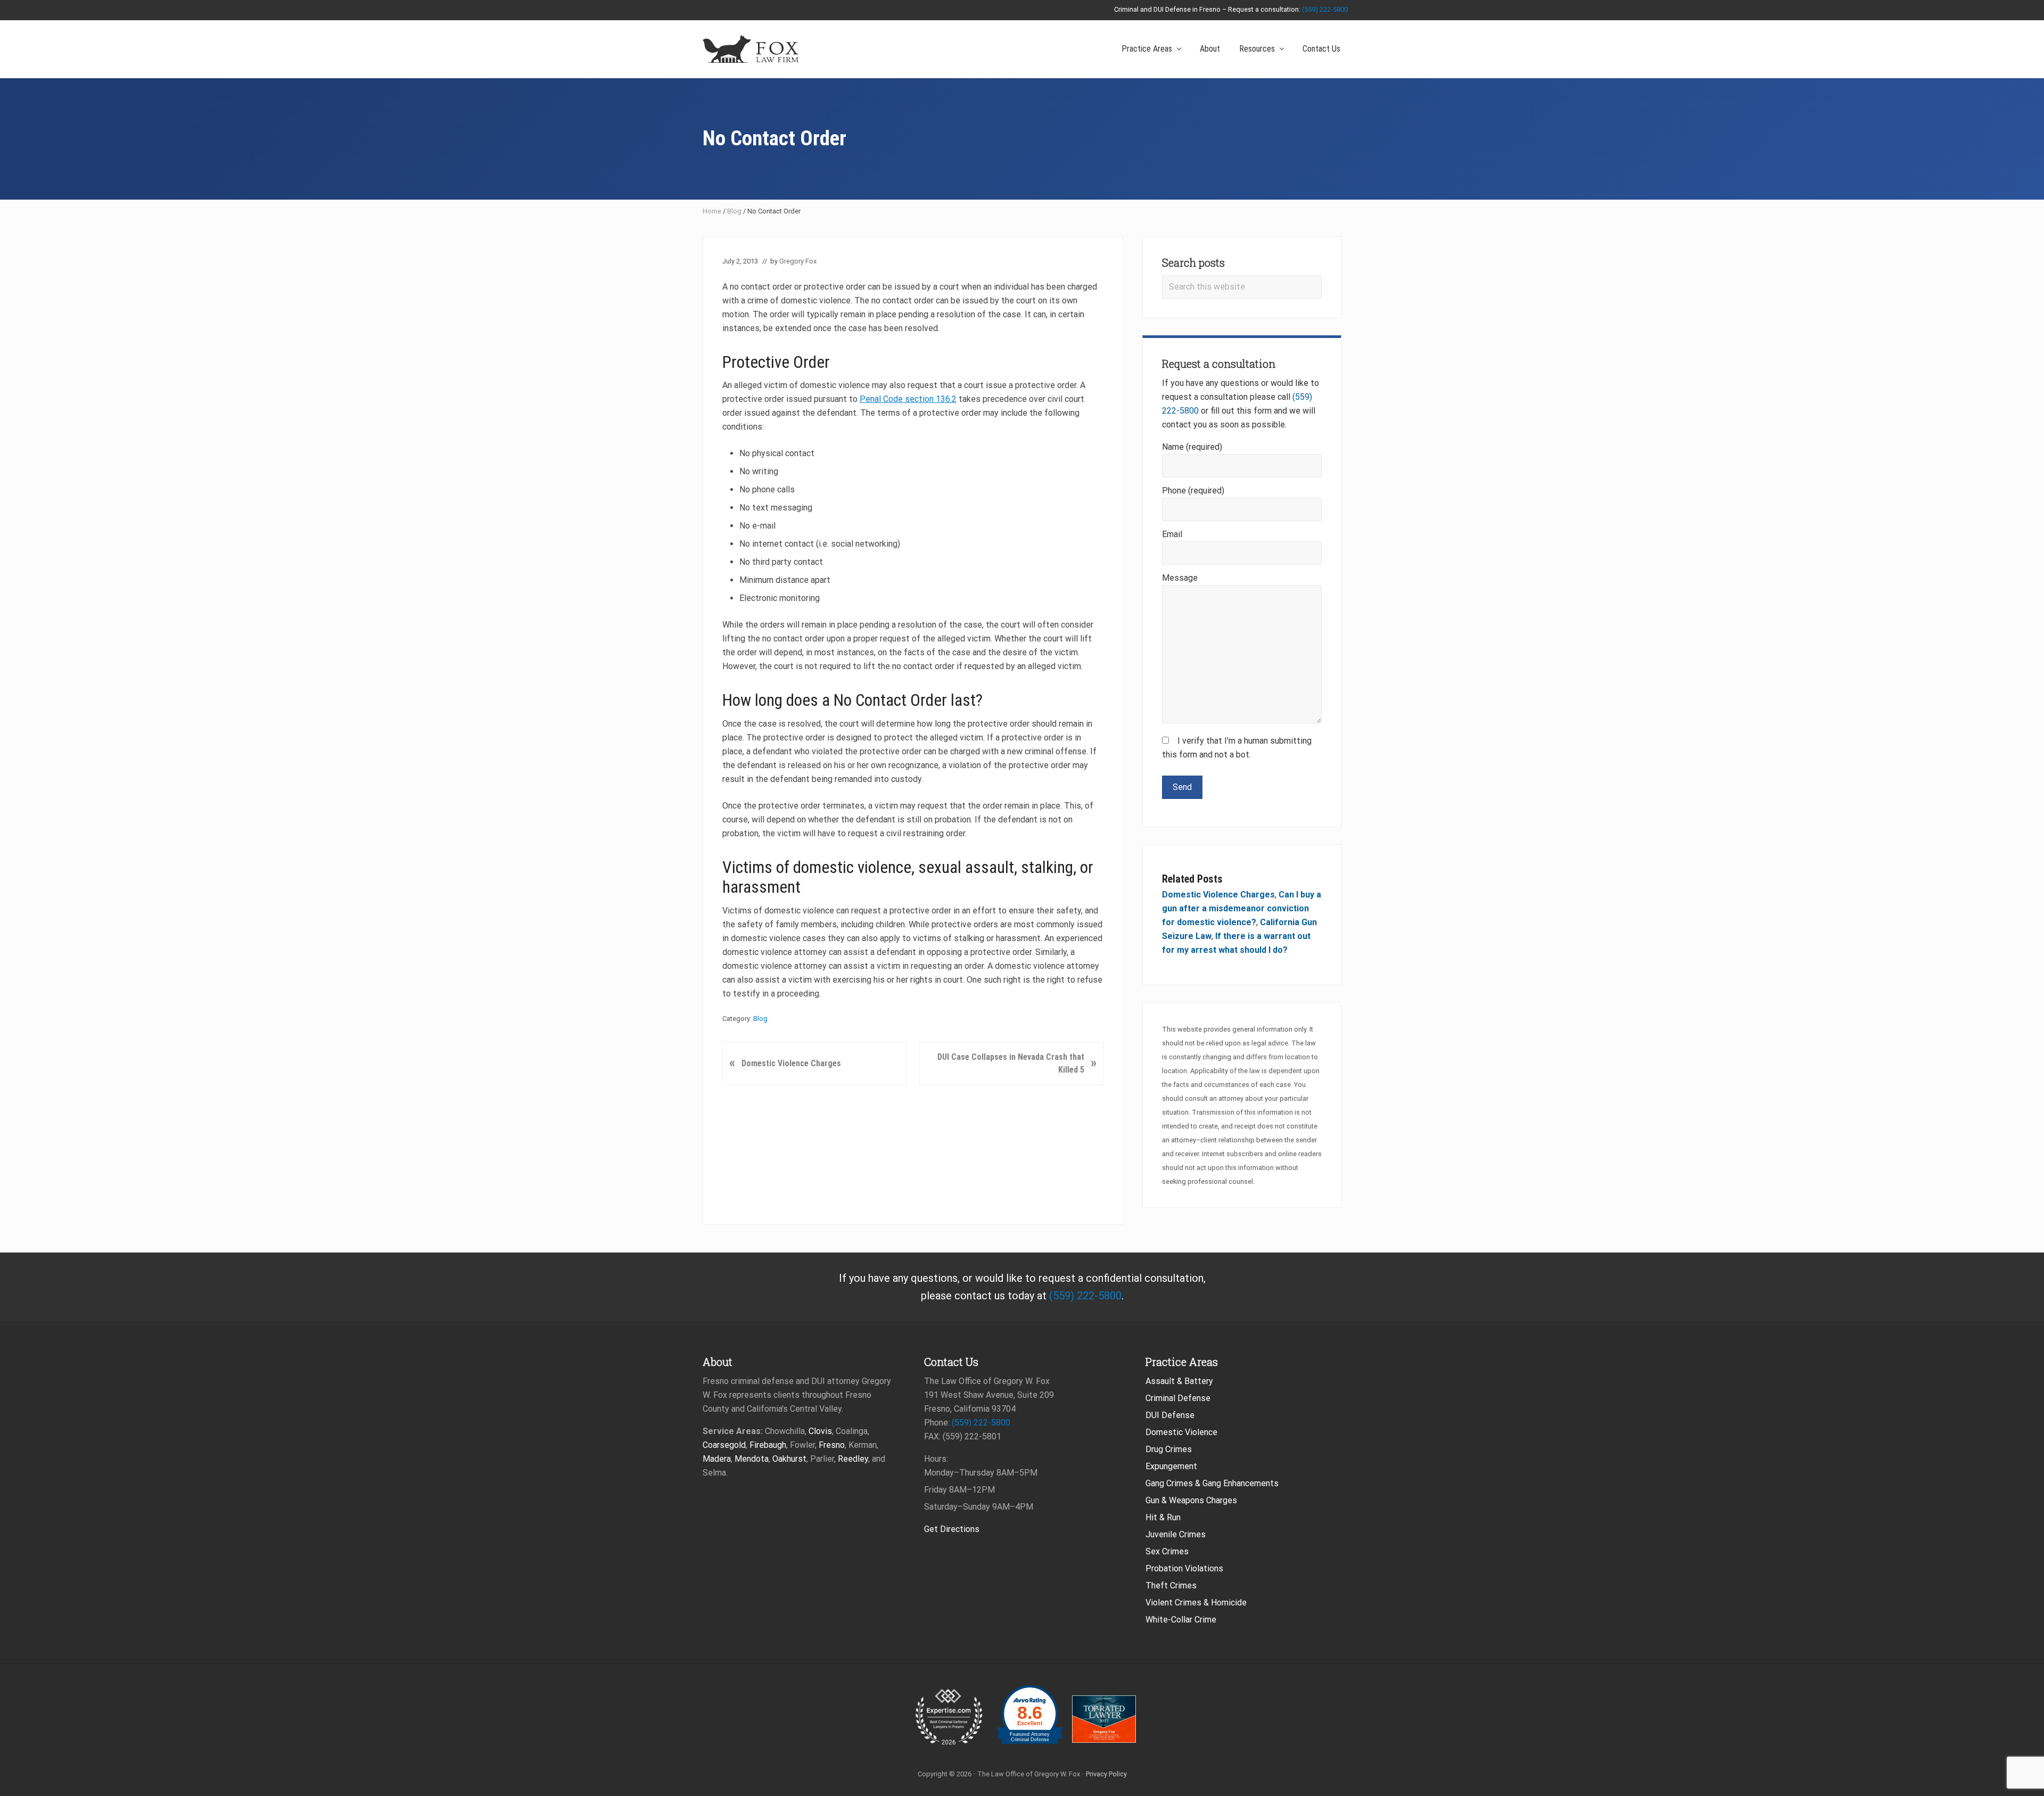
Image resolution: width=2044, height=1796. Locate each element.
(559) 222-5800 (1325, 9)
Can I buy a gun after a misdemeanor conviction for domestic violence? (1242, 908)
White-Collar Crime (1181, 1620)
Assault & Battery (1179, 1381)
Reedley (853, 1459)
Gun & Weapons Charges (1191, 1500)
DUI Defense (1170, 1415)
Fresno (832, 1445)
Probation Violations (1184, 1568)
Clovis (820, 1431)
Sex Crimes (1167, 1551)
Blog (734, 211)
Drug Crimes (1169, 1449)
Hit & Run (1163, 1517)
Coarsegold (724, 1445)
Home (712, 211)
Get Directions (952, 1529)
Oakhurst (789, 1459)
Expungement (1171, 1466)
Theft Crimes (1171, 1585)
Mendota (752, 1459)
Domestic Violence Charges (1218, 895)
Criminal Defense (1178, 1398)
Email (1172, 534)
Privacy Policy (1106, 1774)
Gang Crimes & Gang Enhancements (1212, 1483)
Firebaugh (768, 1445)
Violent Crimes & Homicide (1196, 1603)
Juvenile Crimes (1176, 1534)
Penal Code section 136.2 (908, 399)
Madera (717, 1459)
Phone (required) (1193, 491)
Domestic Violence (1181, 1432)
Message (1180, 578)
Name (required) (1192, 447)
